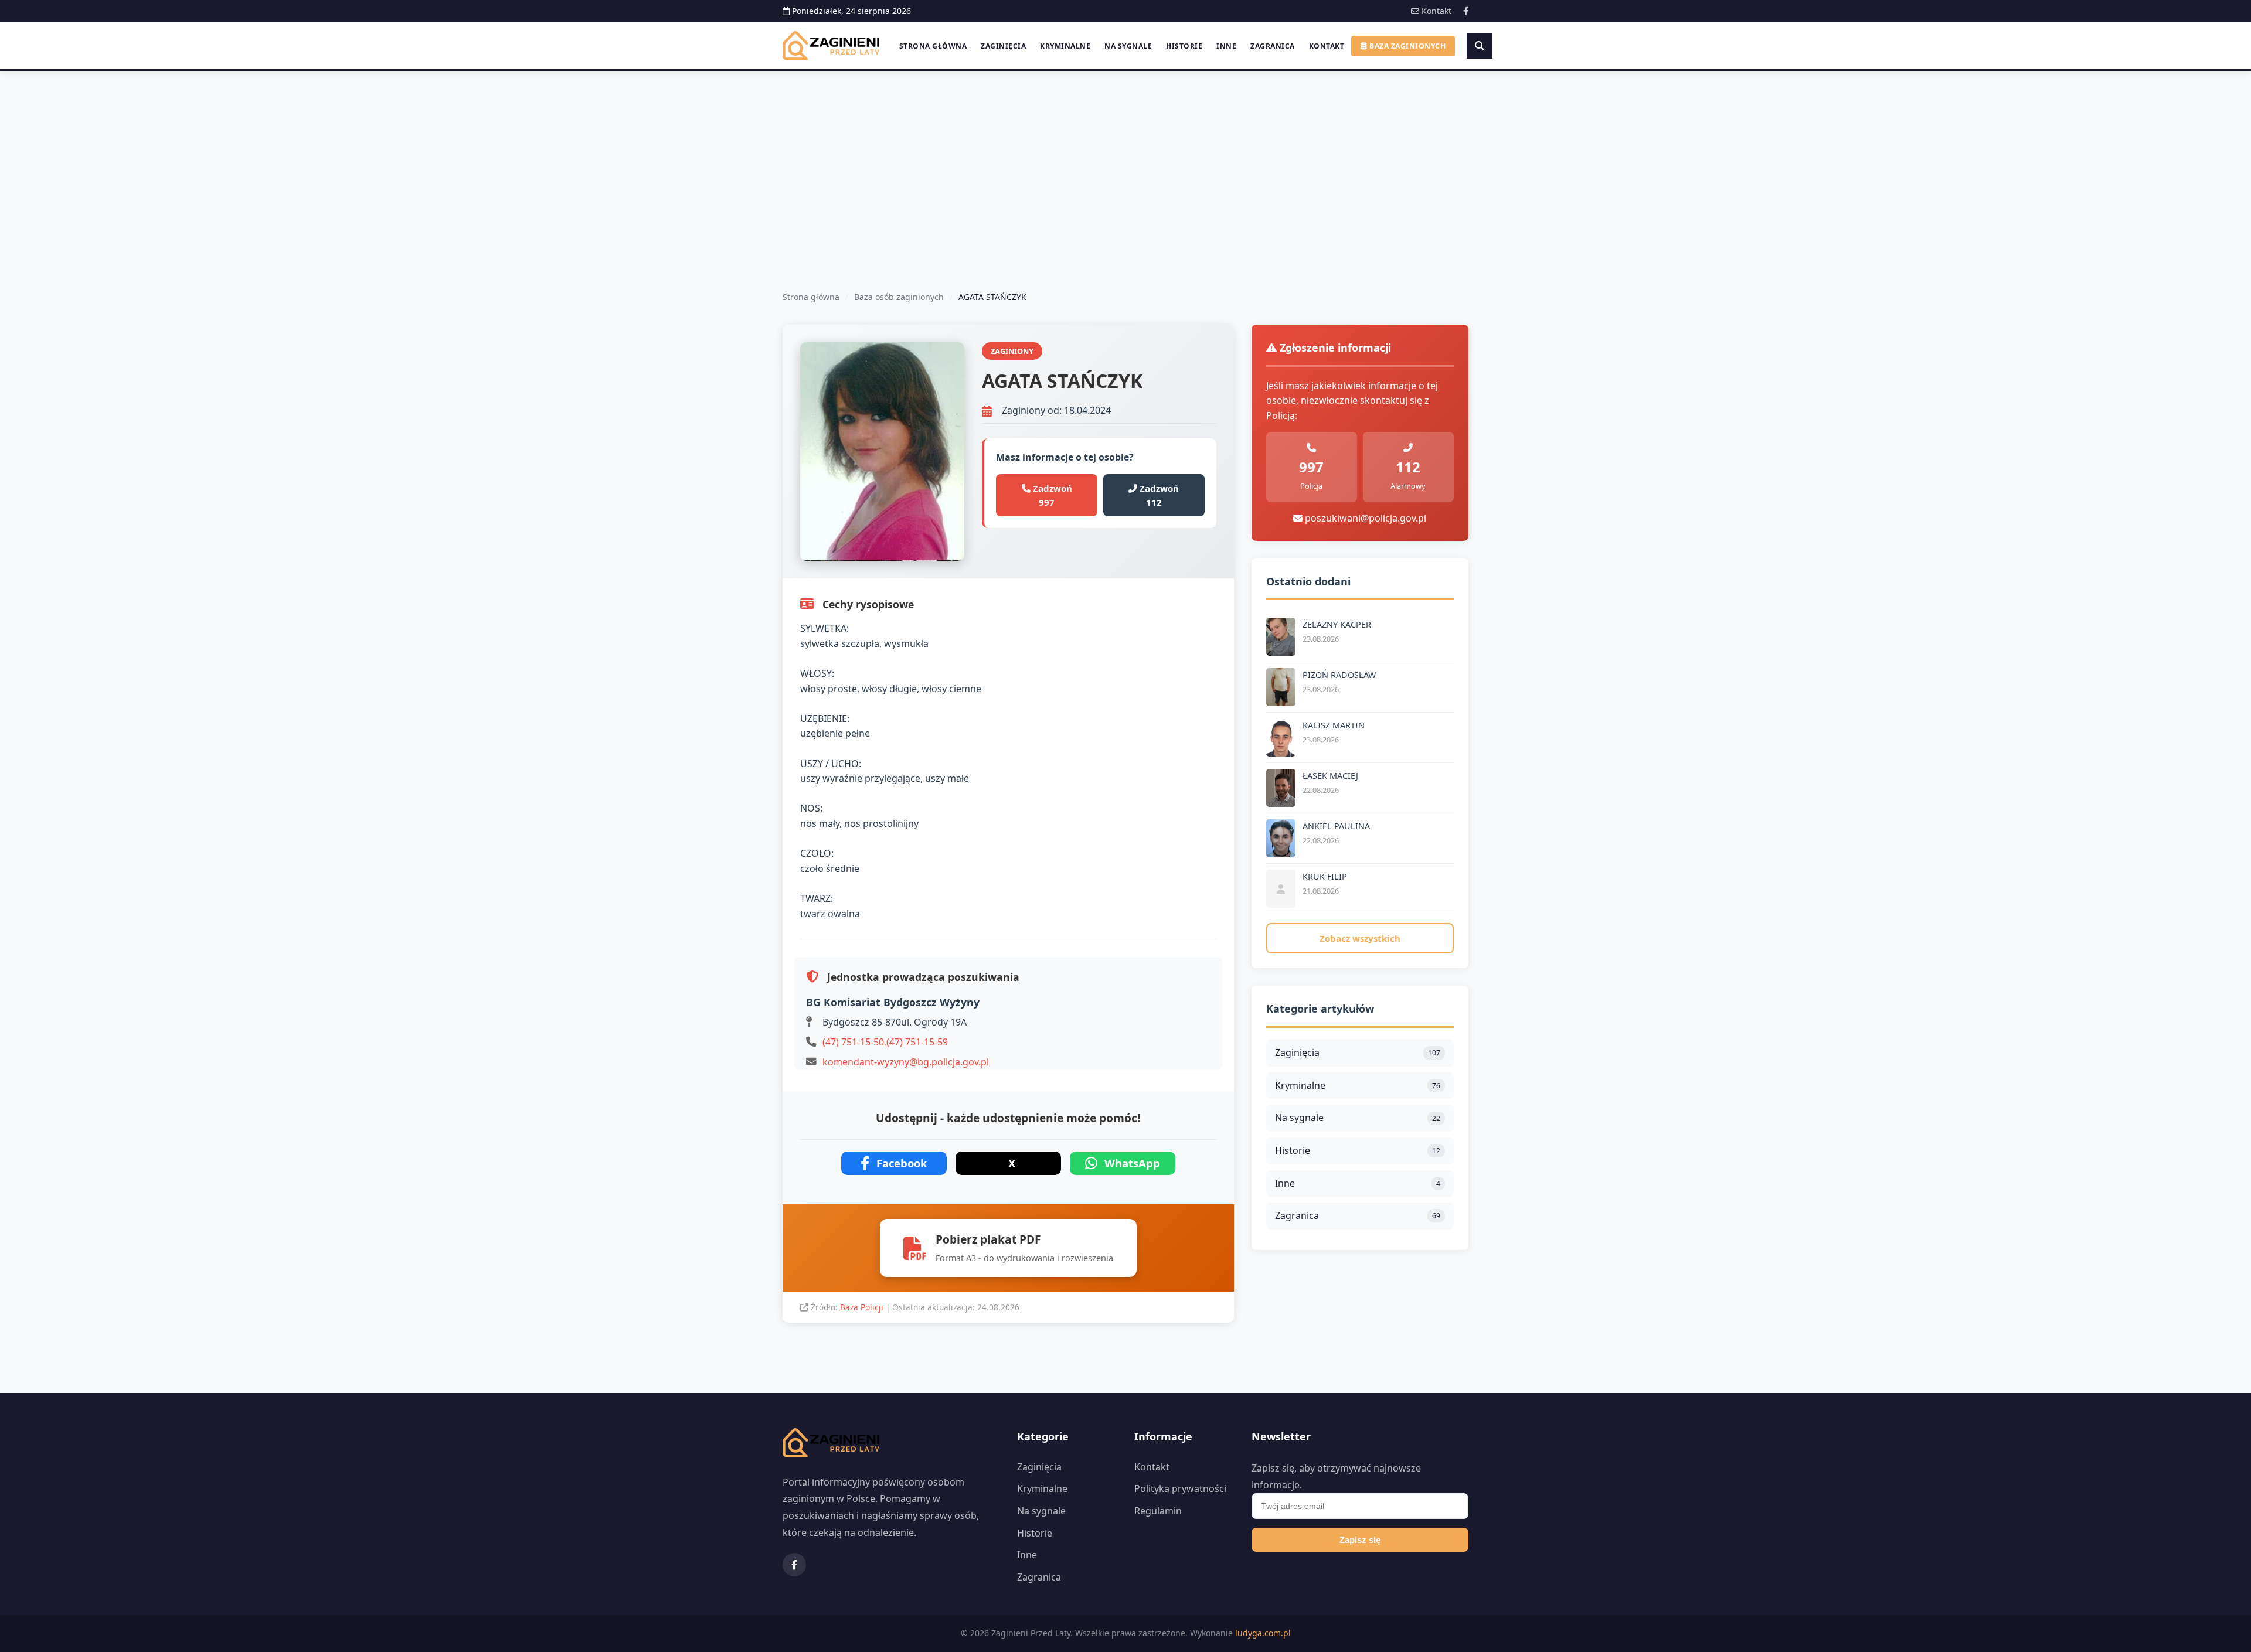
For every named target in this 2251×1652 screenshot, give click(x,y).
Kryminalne (1065, 46)
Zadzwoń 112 (1158, 495)
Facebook (902, 1163)
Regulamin (1158, 1511)
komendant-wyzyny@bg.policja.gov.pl (906, 1062)
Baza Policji (863, 1307)
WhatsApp (1132, 1163)
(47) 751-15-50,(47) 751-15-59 (885, 1042)
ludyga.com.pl (1263, 1633)
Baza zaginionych (1407, 46)
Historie (1184, 46)
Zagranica (1273, 46)
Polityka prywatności (1180, 1488)
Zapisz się (1360, 1540)
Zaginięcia (1003, 46)
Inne (1226, 46)
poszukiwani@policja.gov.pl (1364, 518)
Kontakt (1435, 11)
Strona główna (933, 46)
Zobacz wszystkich (1360, 938)
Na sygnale (1128, 46)
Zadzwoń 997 (1051, 495)
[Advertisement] (1125, 159)
